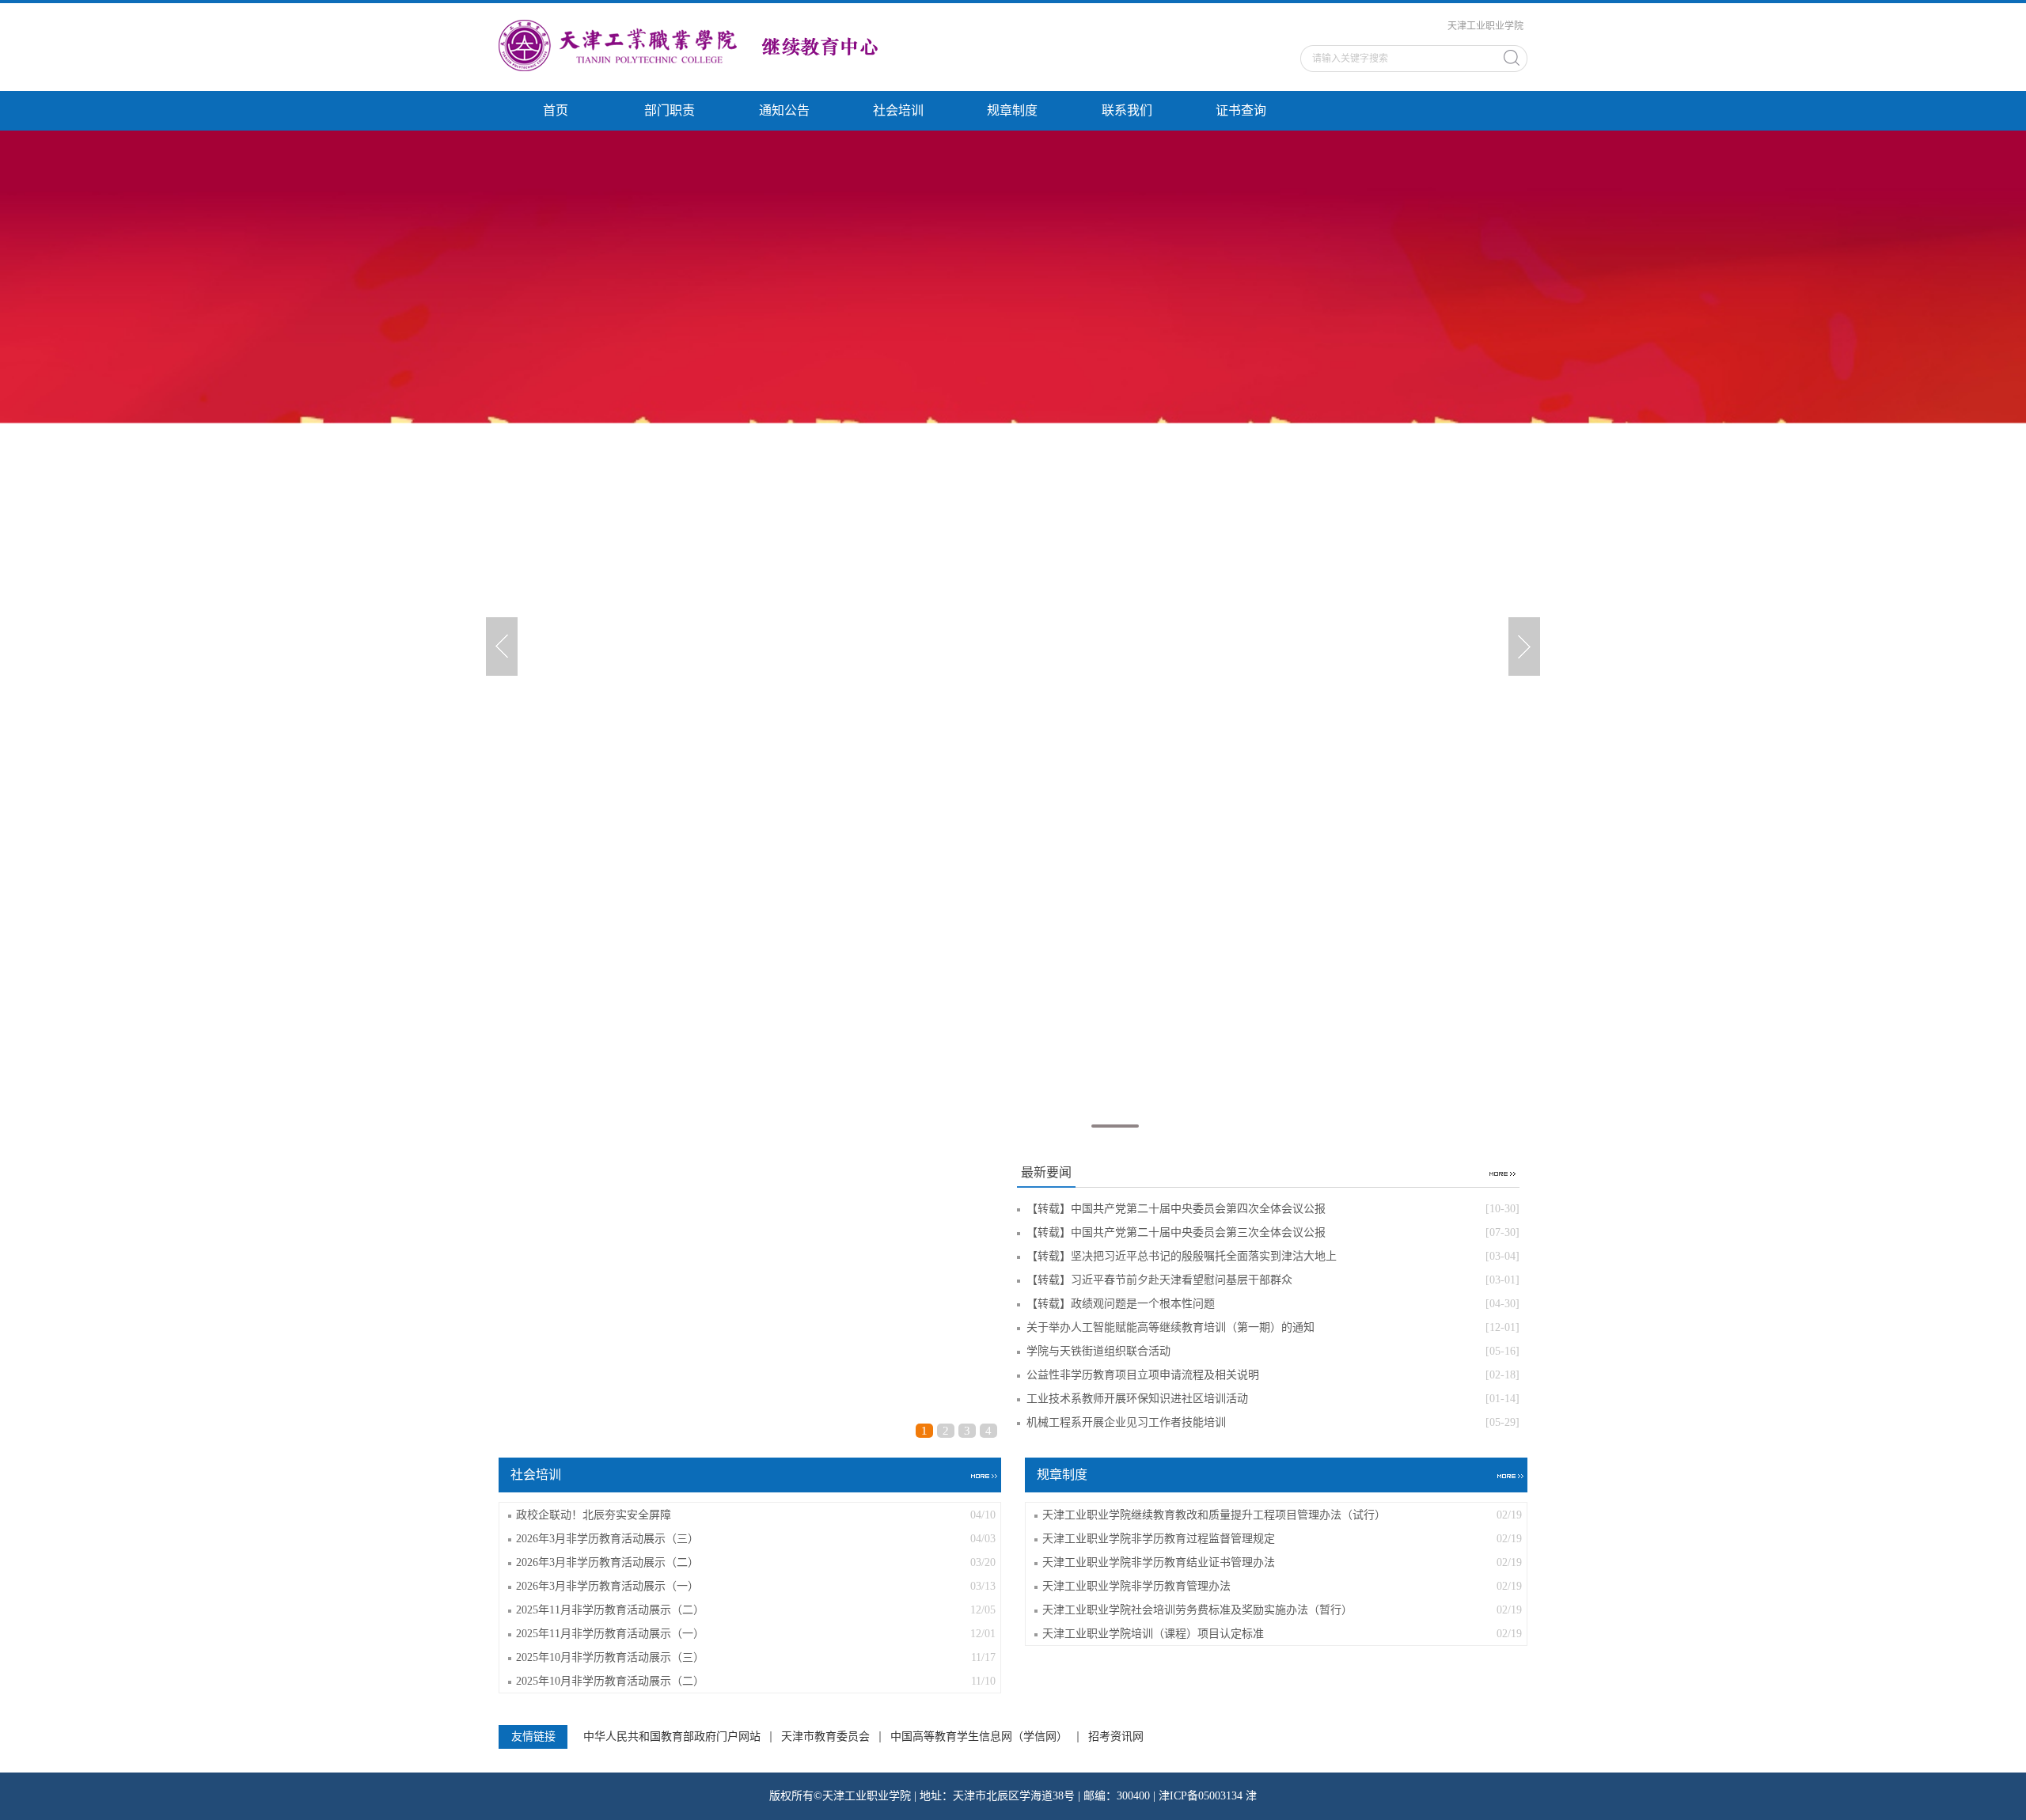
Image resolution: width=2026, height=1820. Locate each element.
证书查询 (1241, 110)
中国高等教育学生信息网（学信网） (979, 1737)
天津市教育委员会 (825, 1737)
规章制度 (1012, 110)
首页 (556, 110)
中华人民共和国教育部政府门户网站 (672, 1737)
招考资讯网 (1116, 1737)
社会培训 (898, 110)
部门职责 (670, 110)
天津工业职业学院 (1485, 26)
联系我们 (1127, 110)
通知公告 (784, 110)
